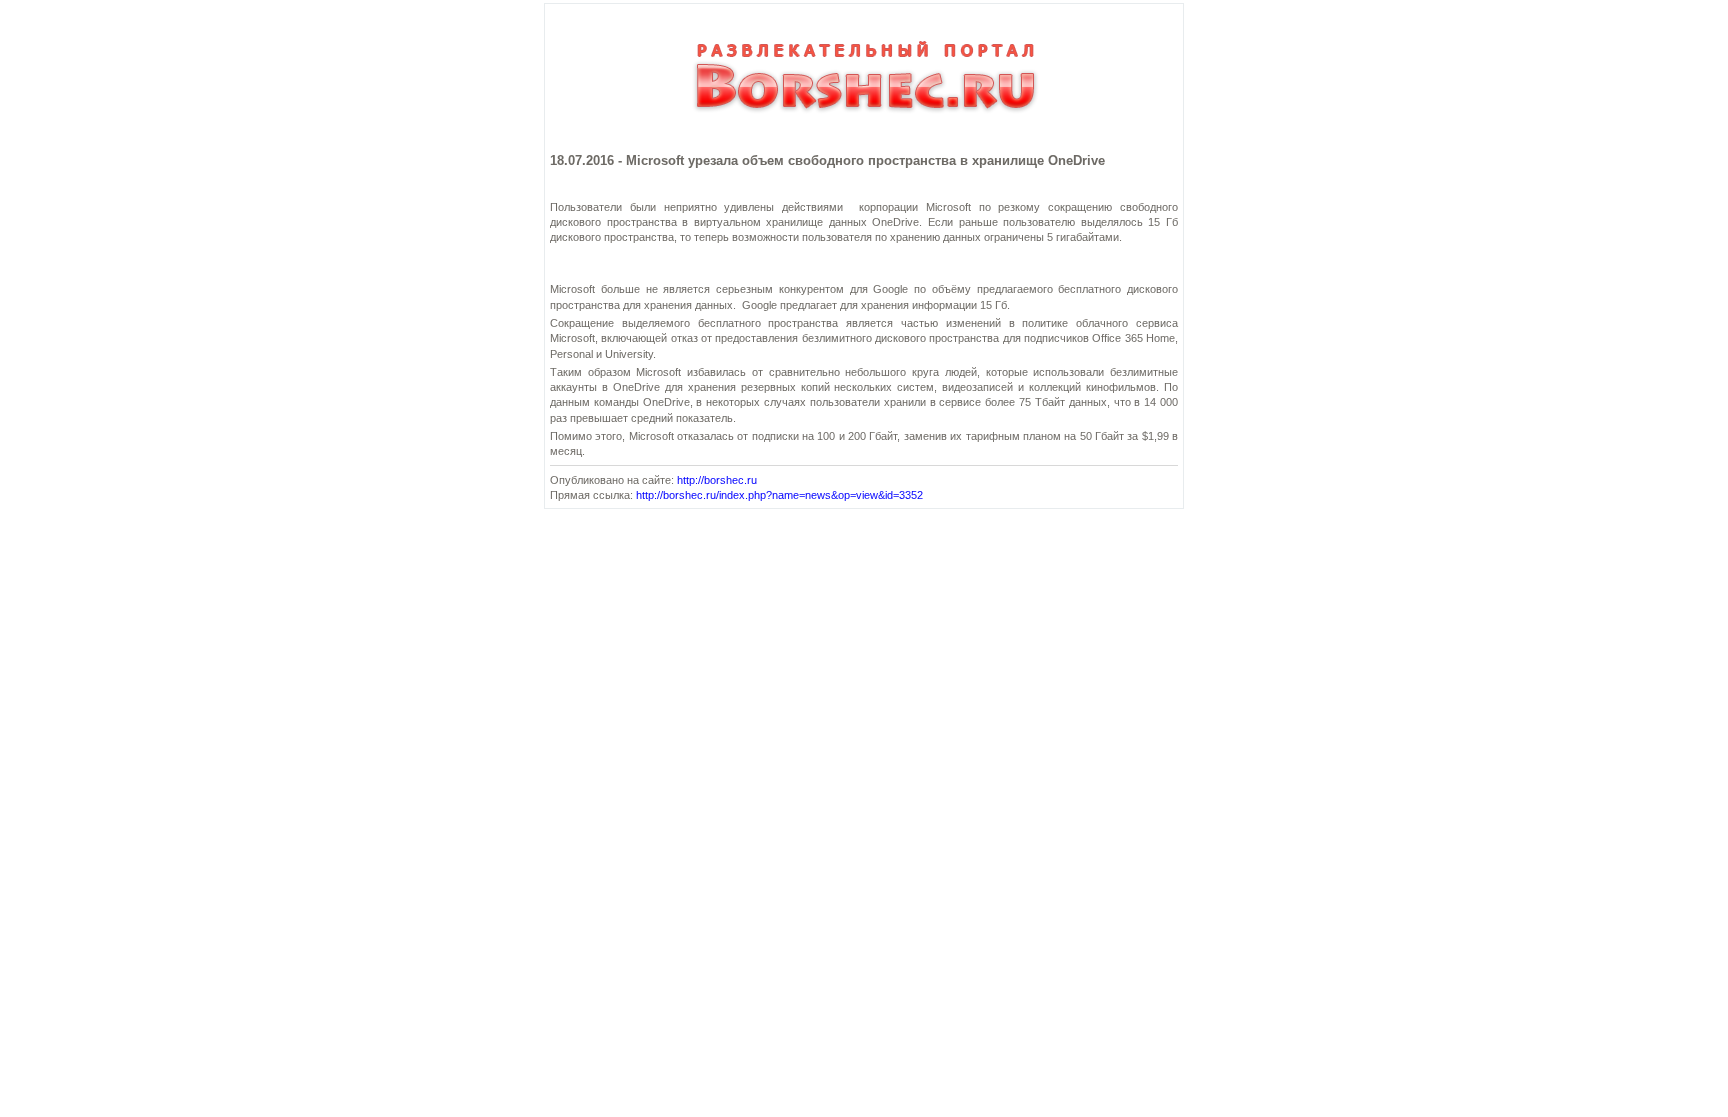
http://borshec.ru (717, 480)
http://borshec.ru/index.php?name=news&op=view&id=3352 (779, 495)
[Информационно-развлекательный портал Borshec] (864, 122)
